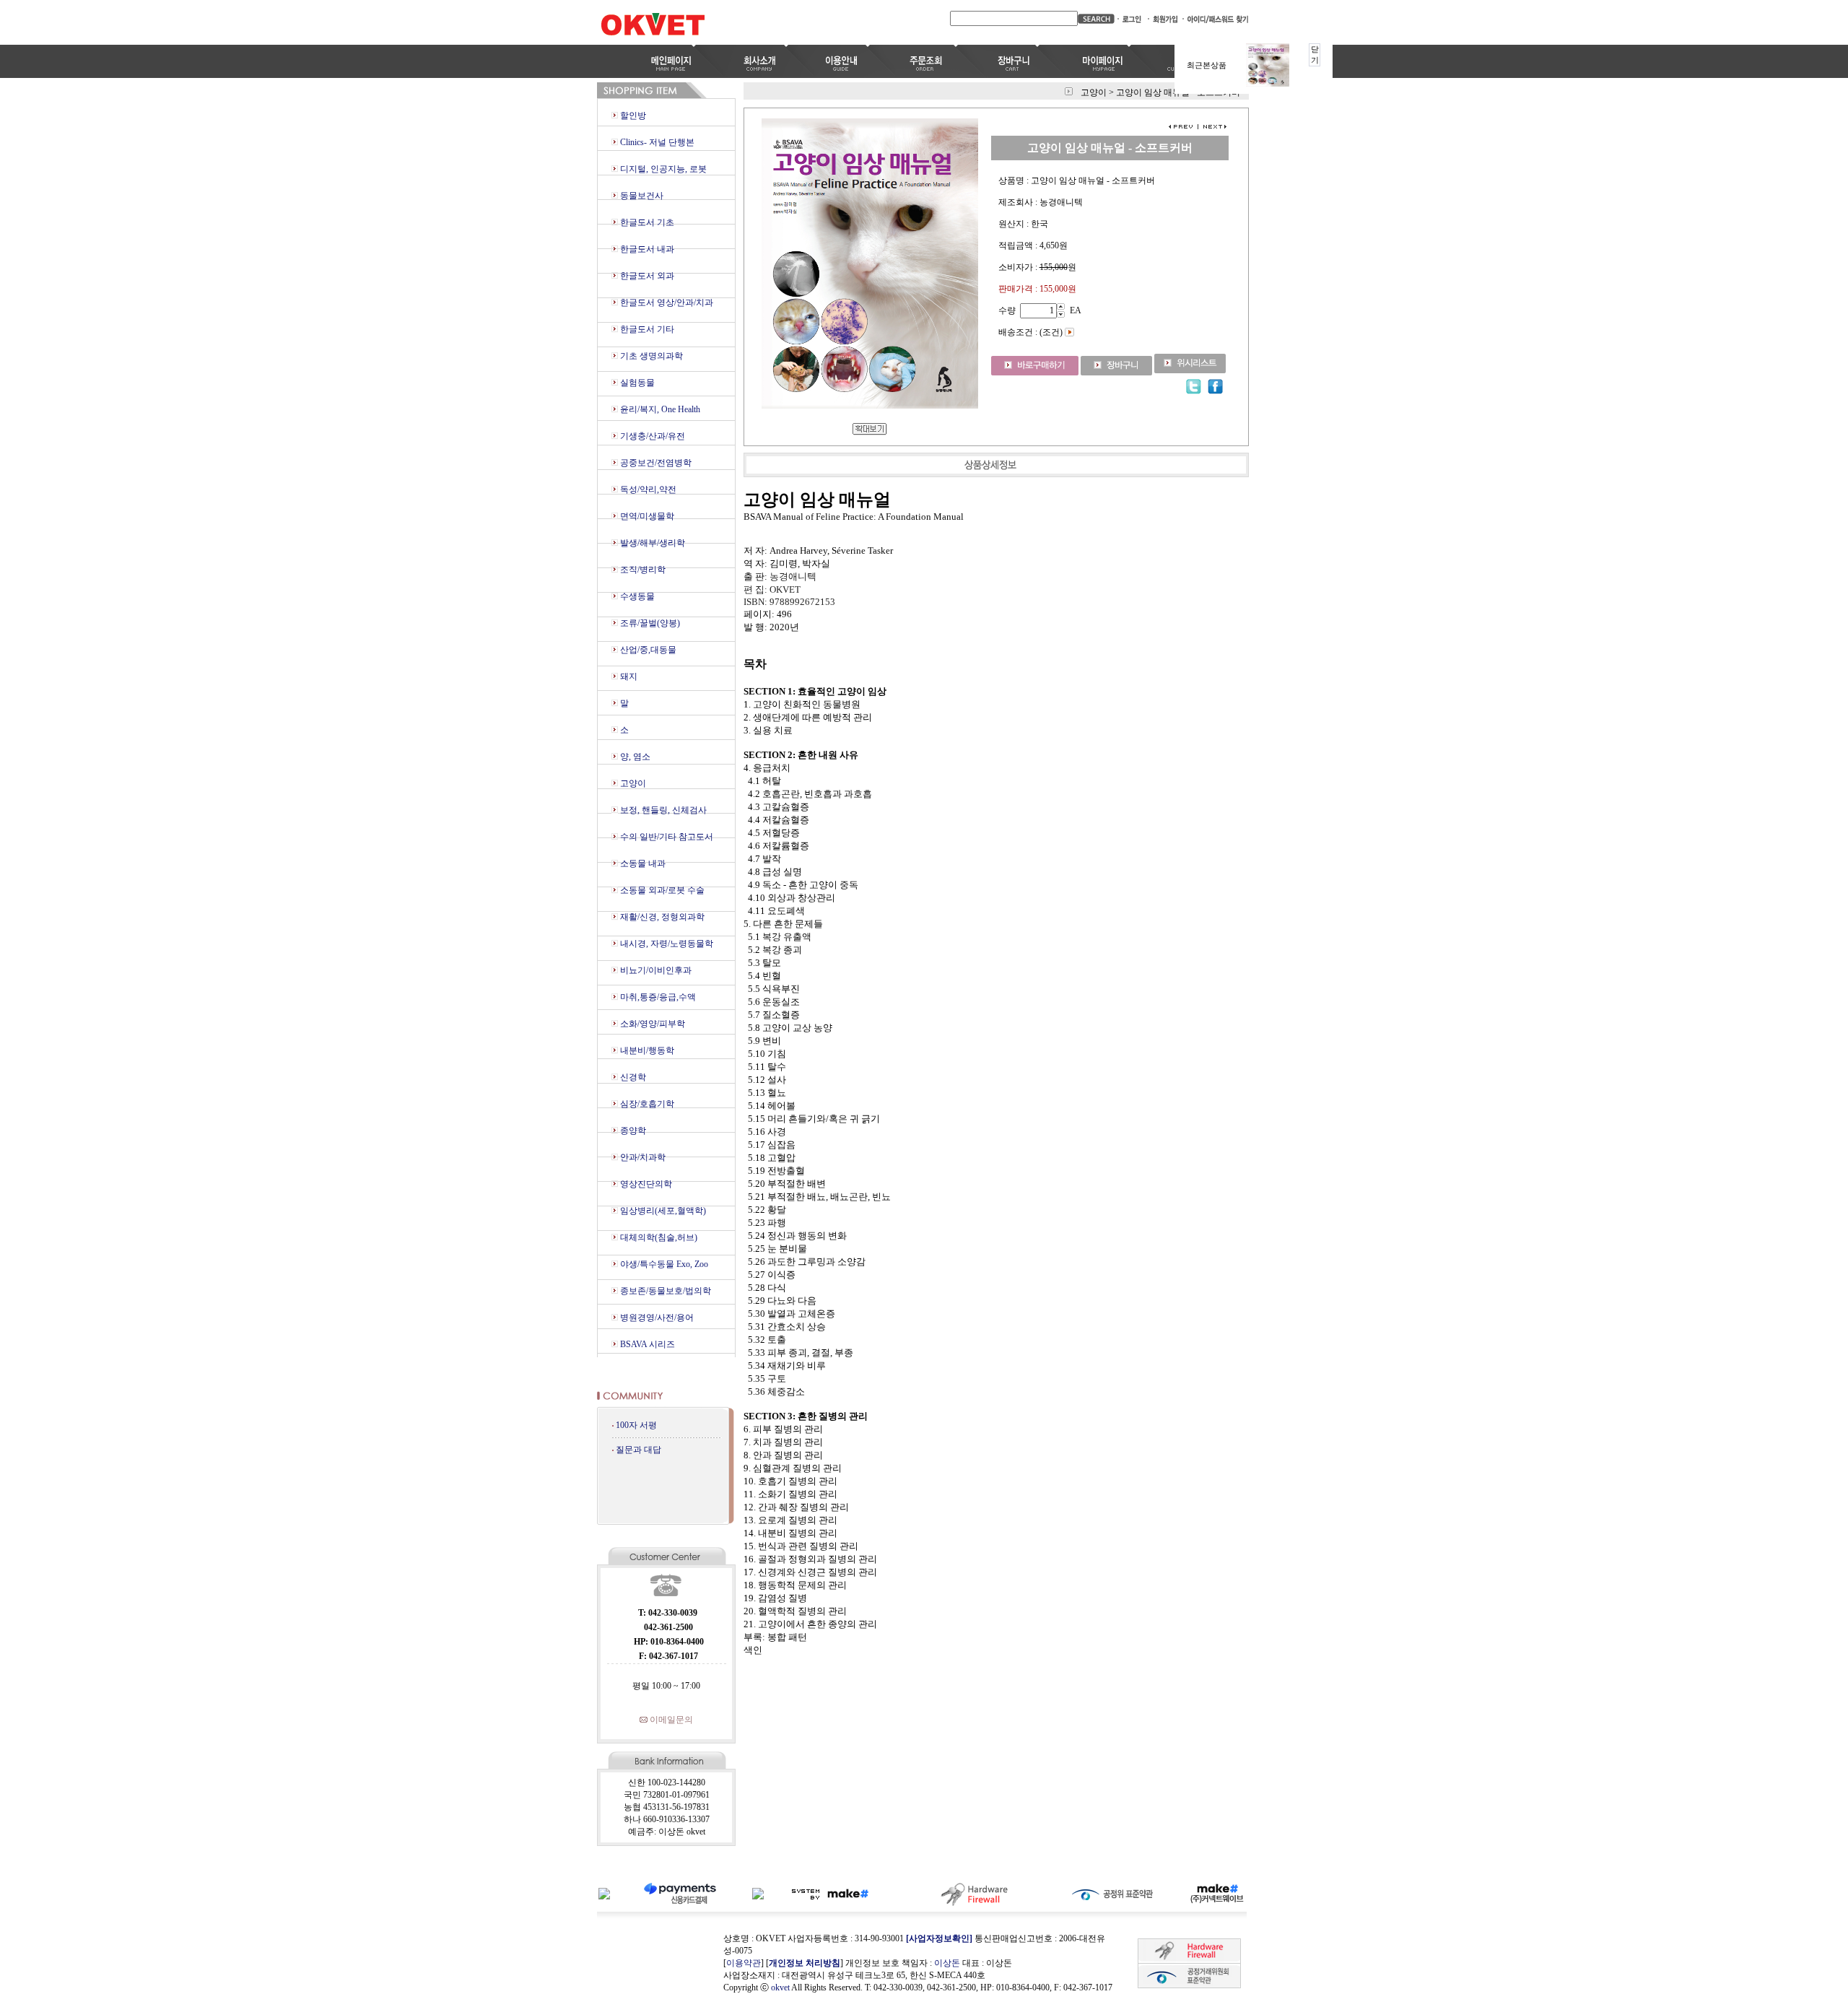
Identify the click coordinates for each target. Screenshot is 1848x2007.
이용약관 (744, 1963)
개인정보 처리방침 (805, 1963)
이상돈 (947, 1963)
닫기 (1315, 55)
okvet (780, 1988)
